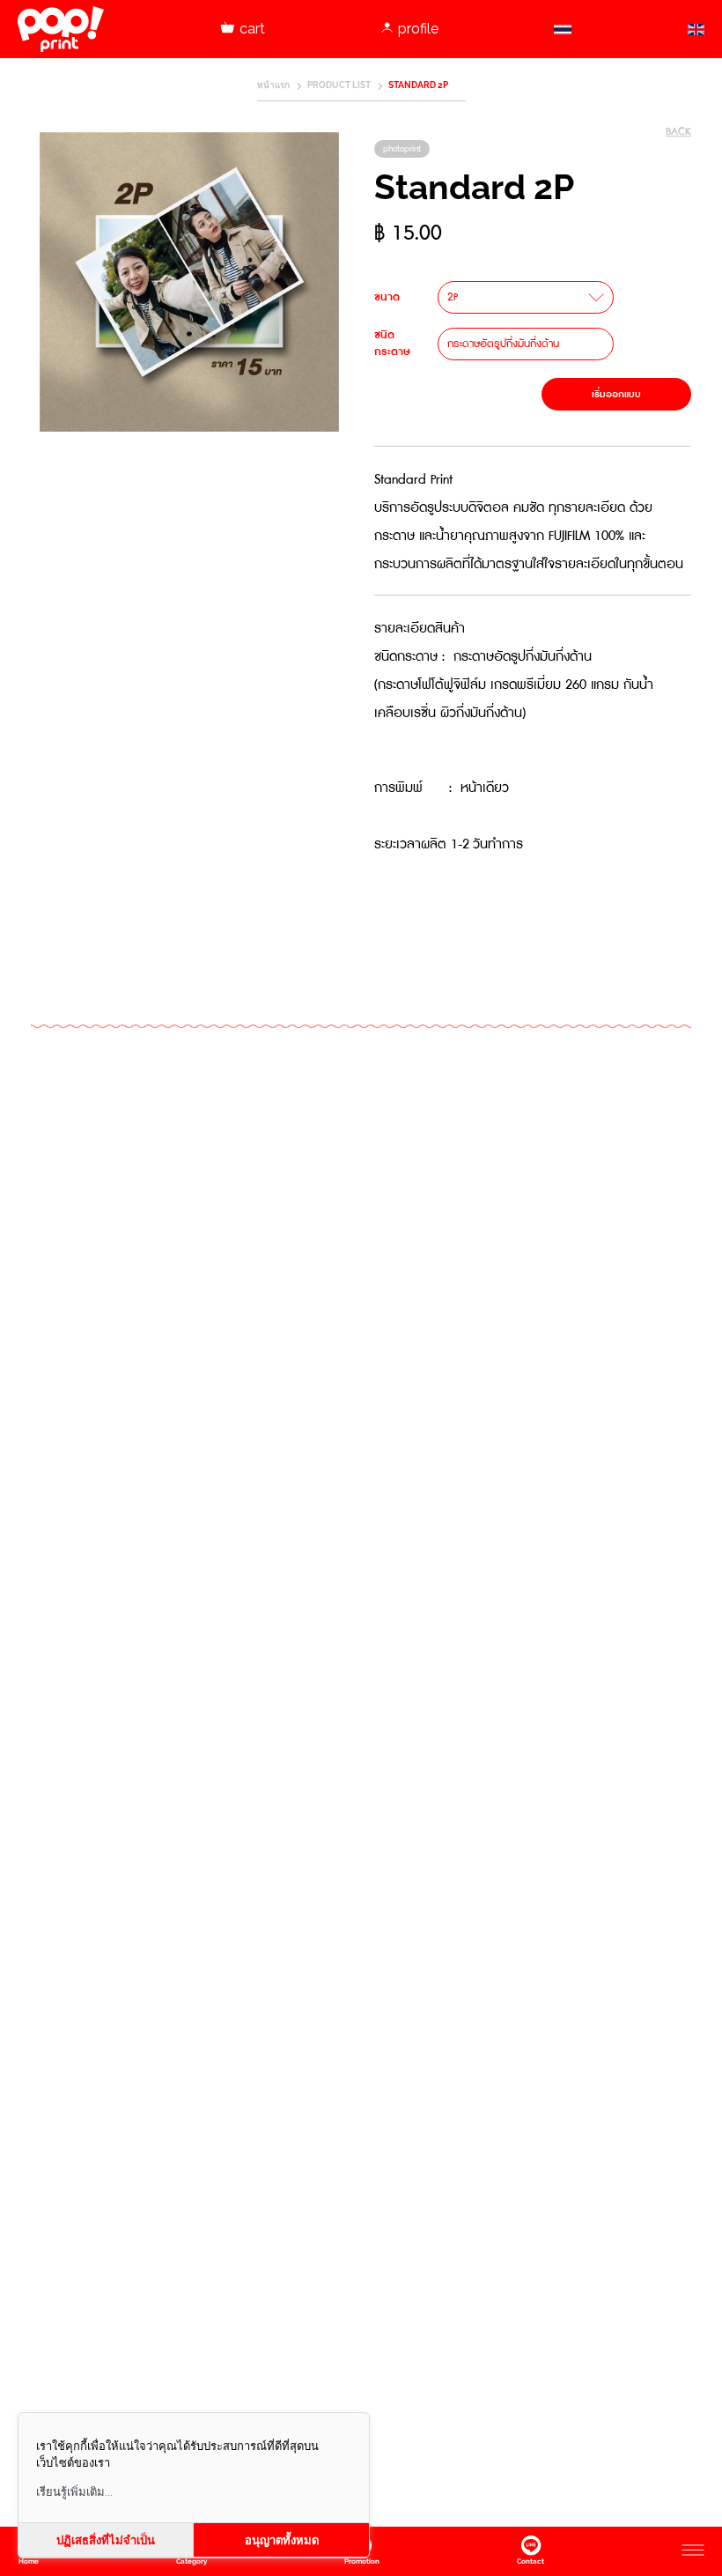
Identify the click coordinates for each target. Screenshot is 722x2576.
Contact (530, 2561)
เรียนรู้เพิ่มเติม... (74, 2492)
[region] (189, 282)
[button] (526, 297)
